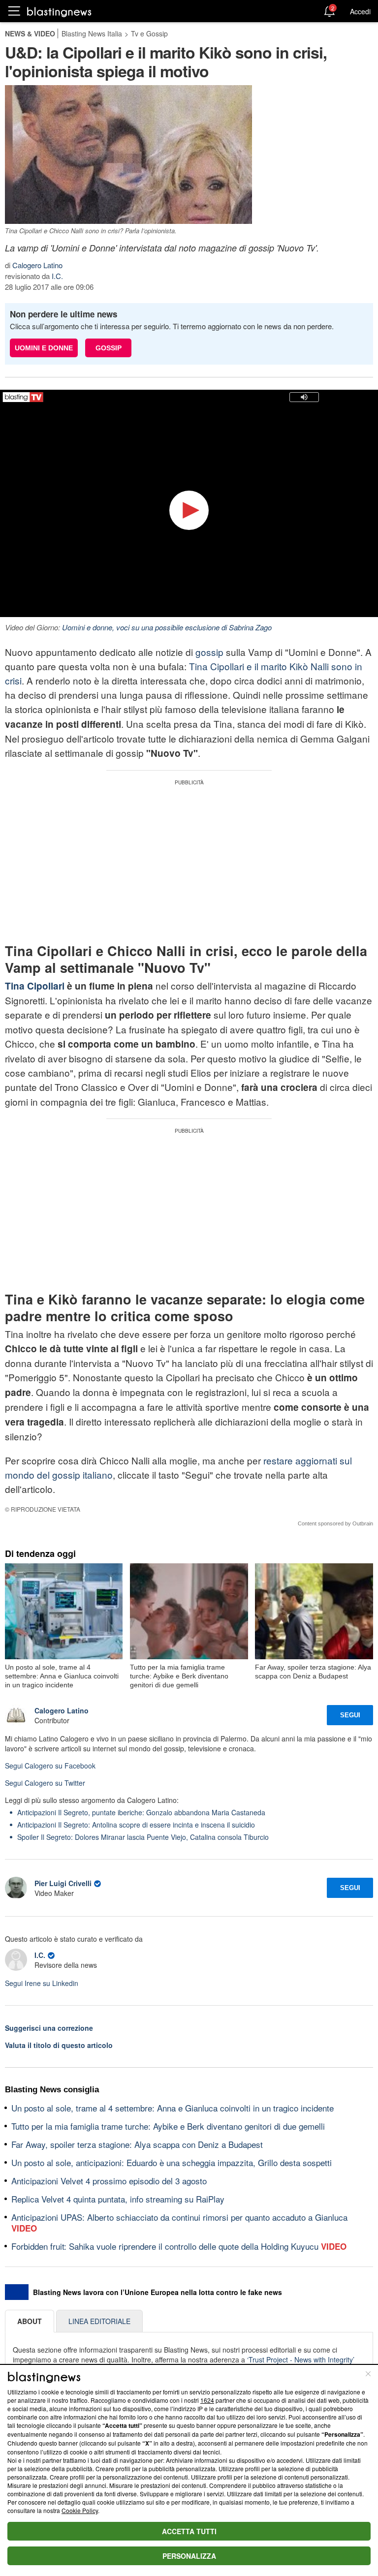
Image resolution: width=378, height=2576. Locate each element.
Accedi (360, 11)
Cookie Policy (80, 2510)
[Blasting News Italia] (59, 12)
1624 (207, 2400)
